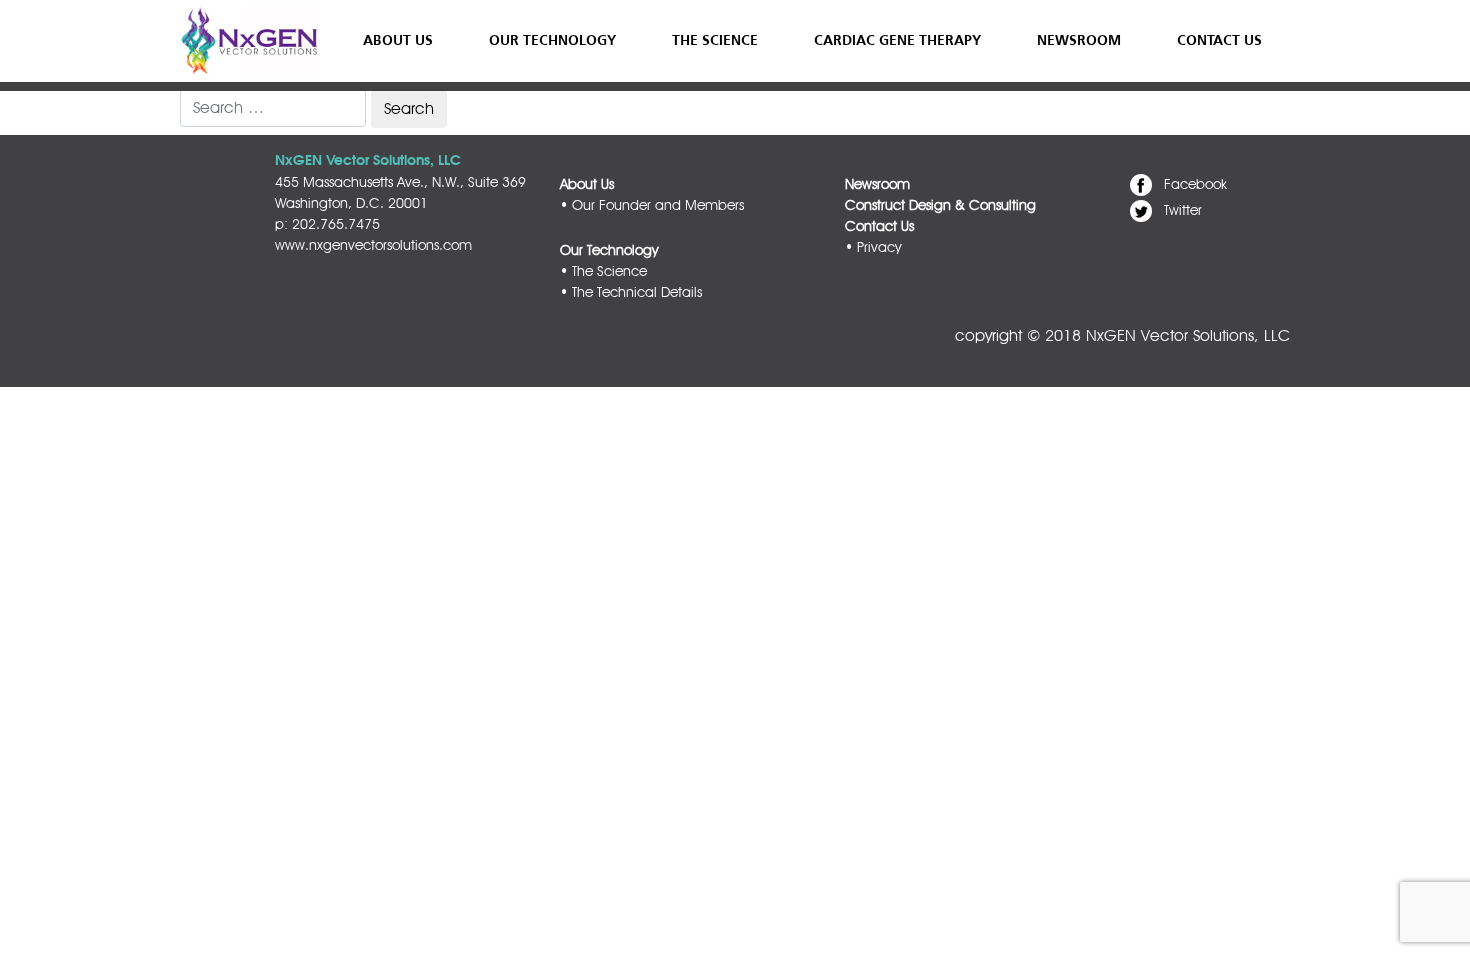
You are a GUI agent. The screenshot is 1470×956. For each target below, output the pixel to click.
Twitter (1183, 210)
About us (398, 40)
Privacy (879, 247)
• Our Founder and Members (652, 205)
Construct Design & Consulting (940, 205)
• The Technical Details (631, 292)
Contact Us (1219, 40)
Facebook (1195, 184)
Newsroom (1079, 40)
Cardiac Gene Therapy (897, 40)
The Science (715, 40)
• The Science (603, 271)
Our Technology (552, 40)
